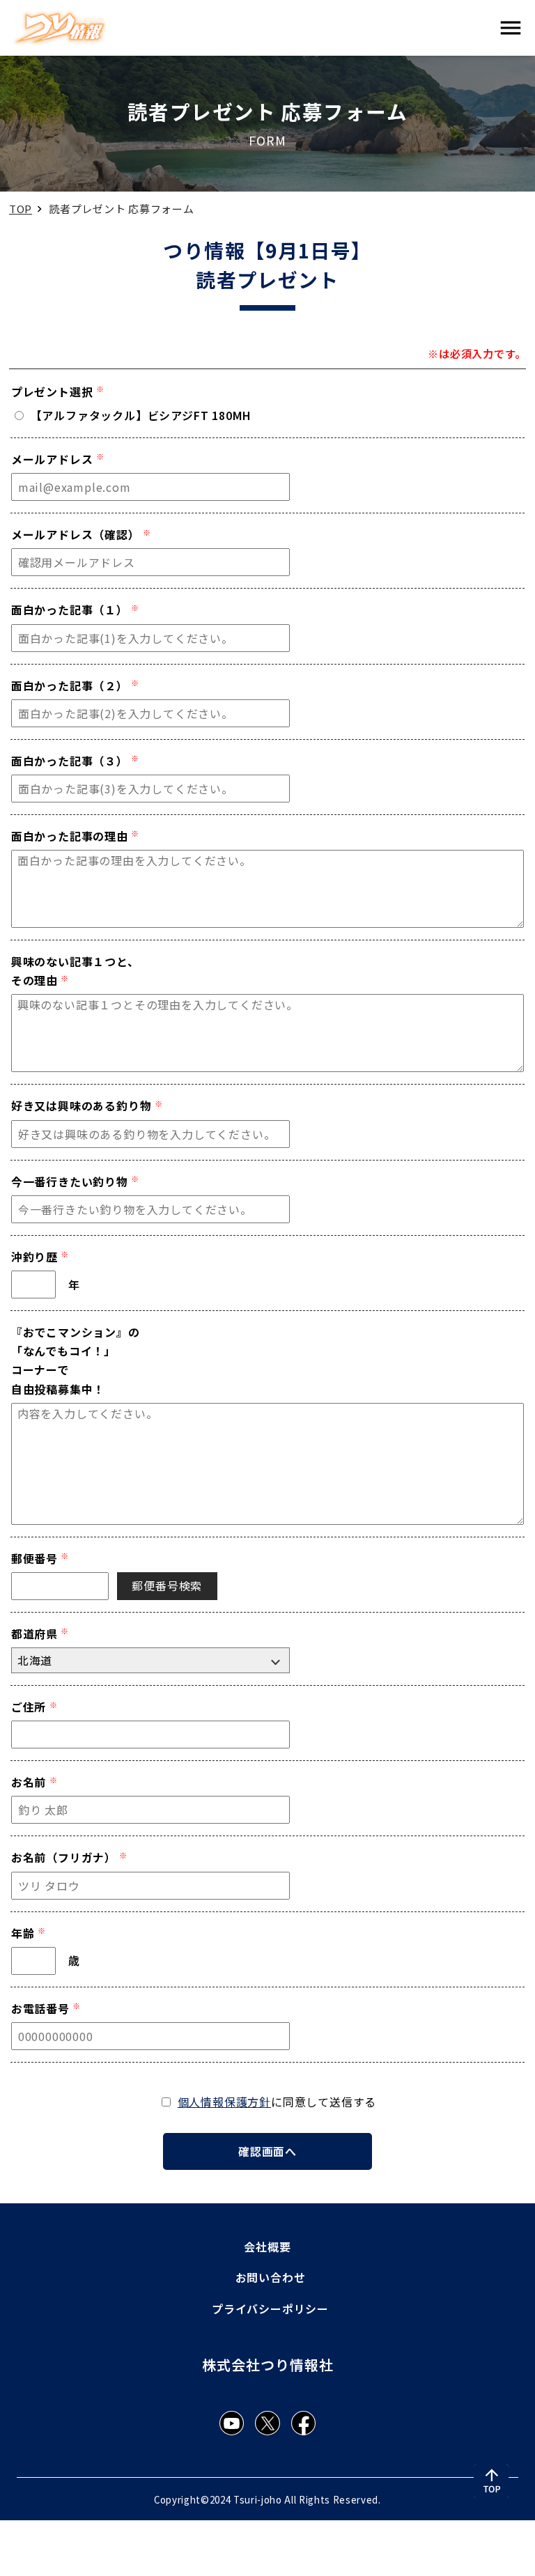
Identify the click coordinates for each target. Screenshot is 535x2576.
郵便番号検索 (167, 1585)
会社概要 (267, 2247)
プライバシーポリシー (270, 2309)
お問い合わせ (271, 2277)
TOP (21, 209)
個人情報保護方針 (224, 2102)
